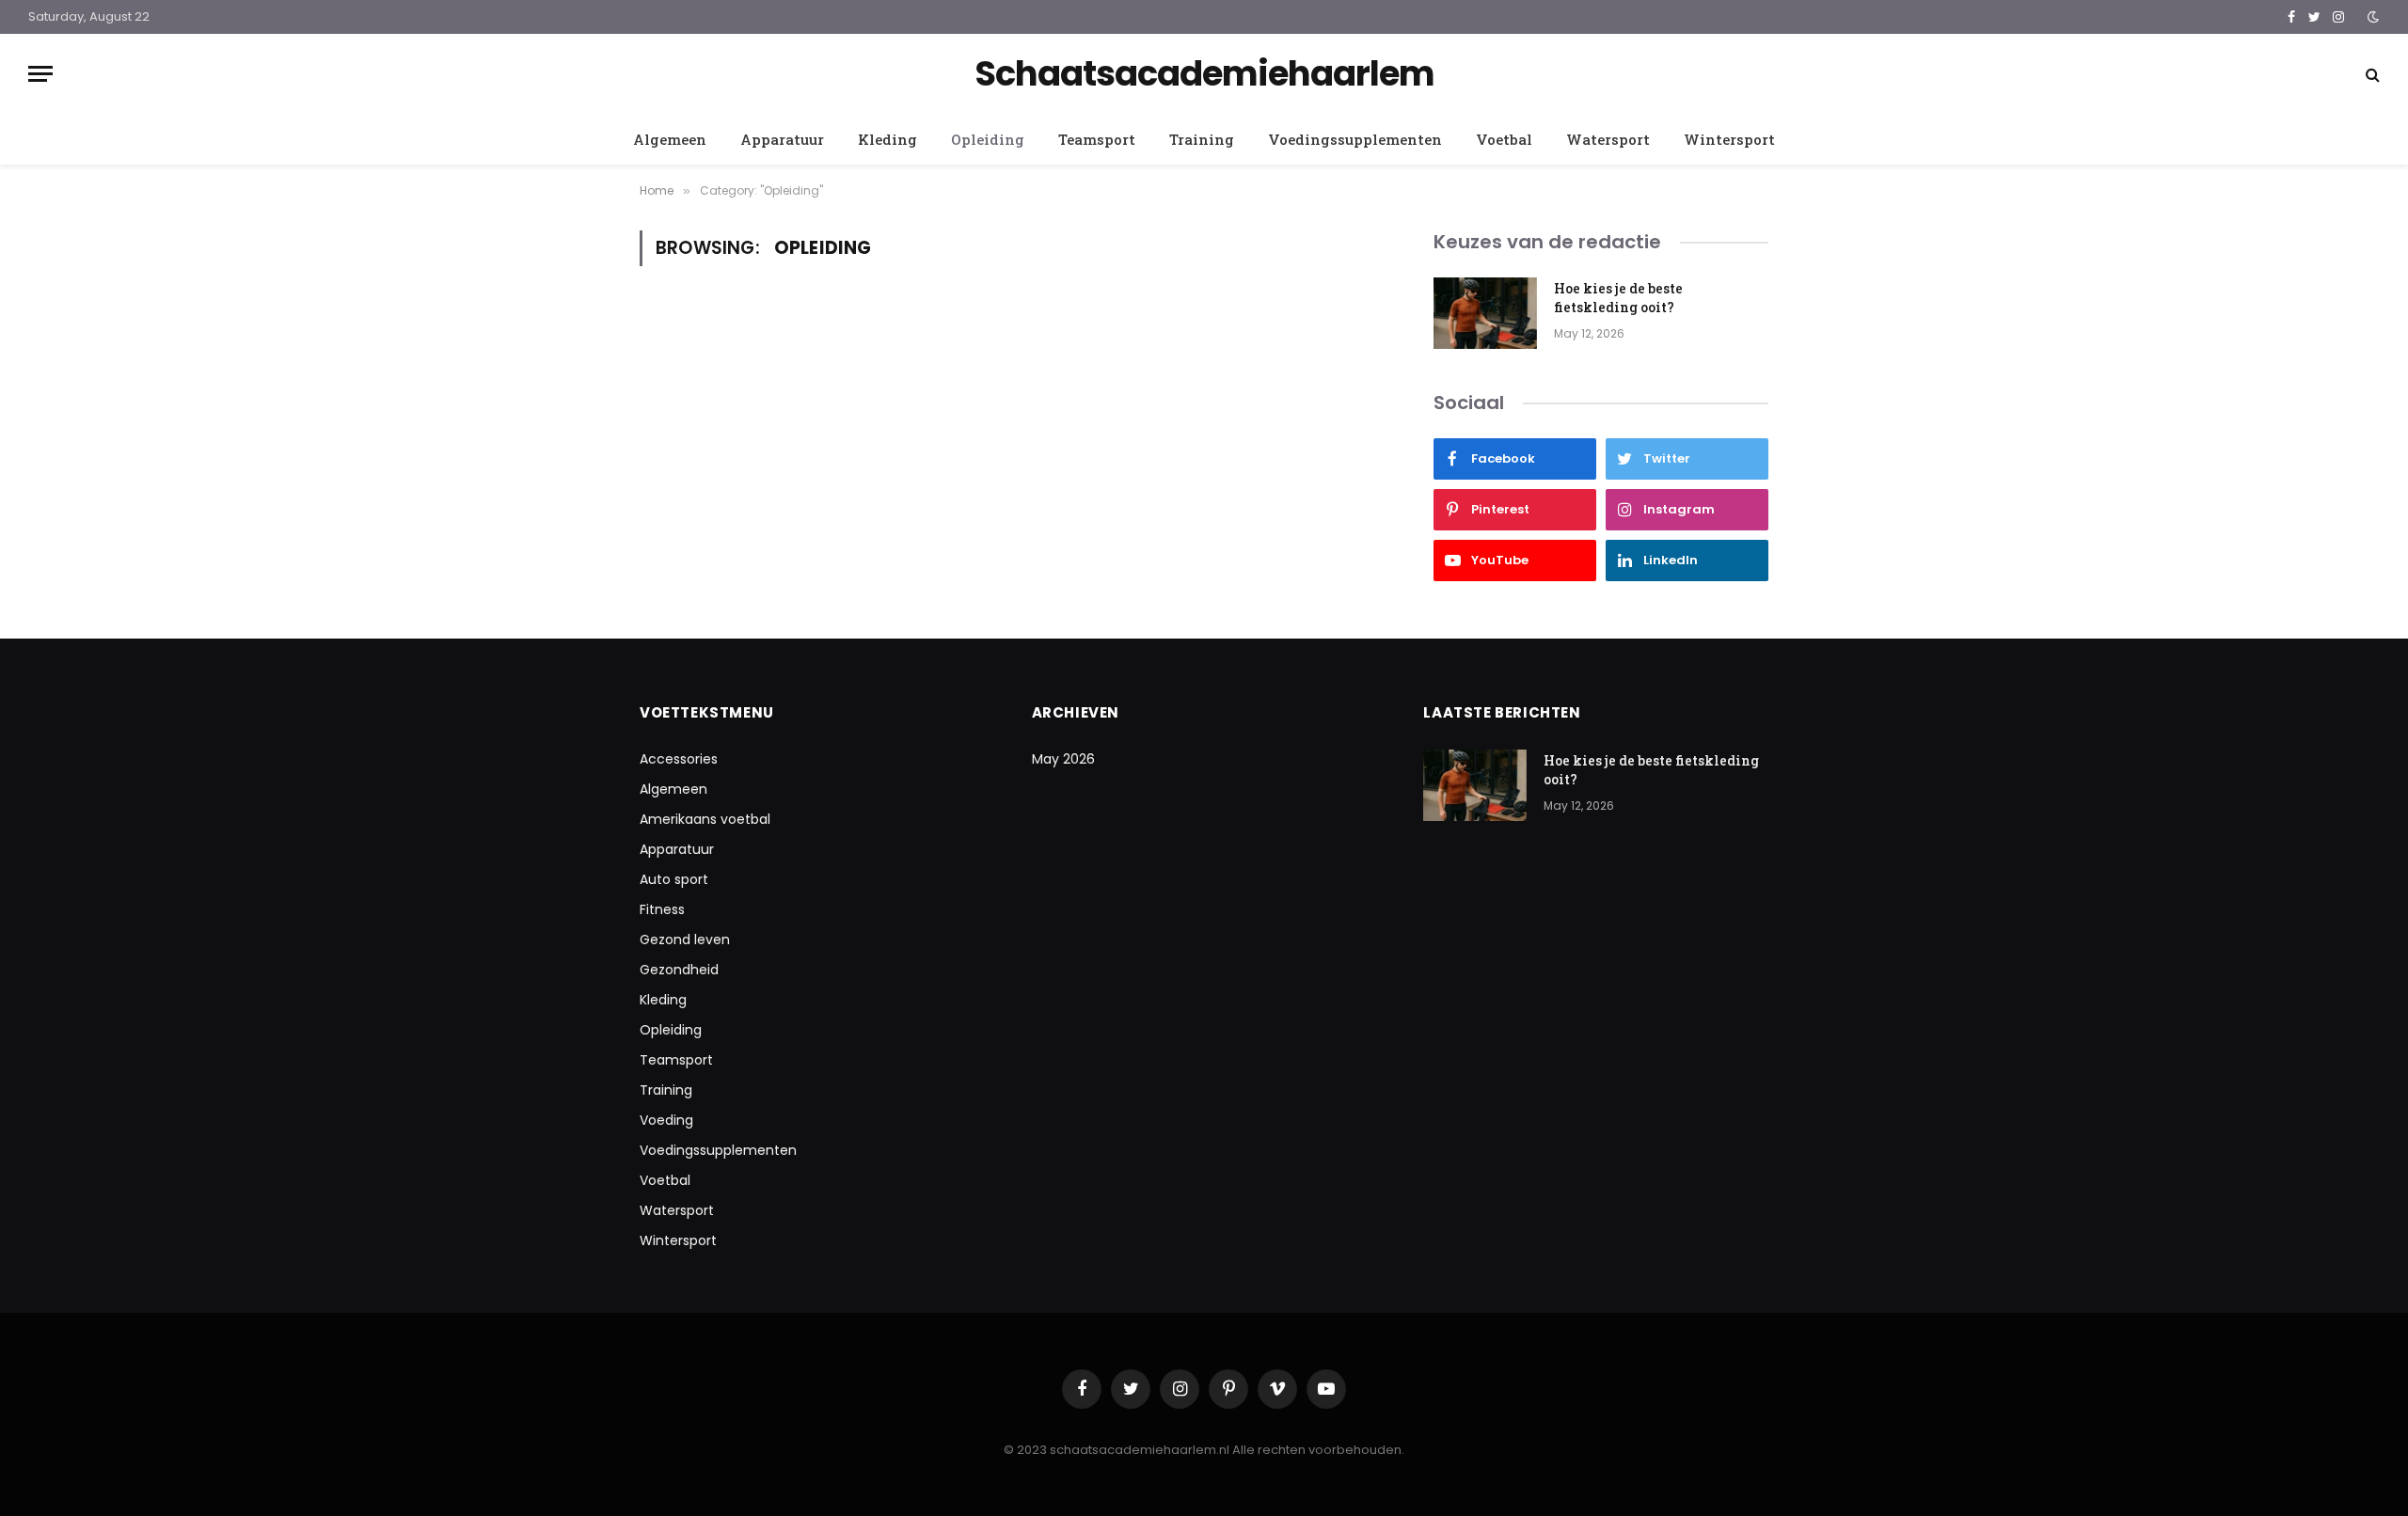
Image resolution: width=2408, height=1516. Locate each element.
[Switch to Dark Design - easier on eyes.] (2371, 17)
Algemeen (670, 139)
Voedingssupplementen (1355, 139)
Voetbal (1504, 139)
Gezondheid (679, 970)
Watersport (1608, 139)
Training (1202, 139)
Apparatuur (782, 139)
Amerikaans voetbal (705, 819)
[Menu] (40, 74)
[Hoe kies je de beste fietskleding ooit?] (1485, 313)
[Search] (2371, 74)
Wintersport (1729, 139)
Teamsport (1097, 139)
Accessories (679, 759)
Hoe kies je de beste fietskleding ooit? (1618, 298)
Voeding (666, 1120)
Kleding (887, 139)
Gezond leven (685, 940)
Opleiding (988, 139)
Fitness (662, 909)
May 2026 (1063, 759)
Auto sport (674, 879)
